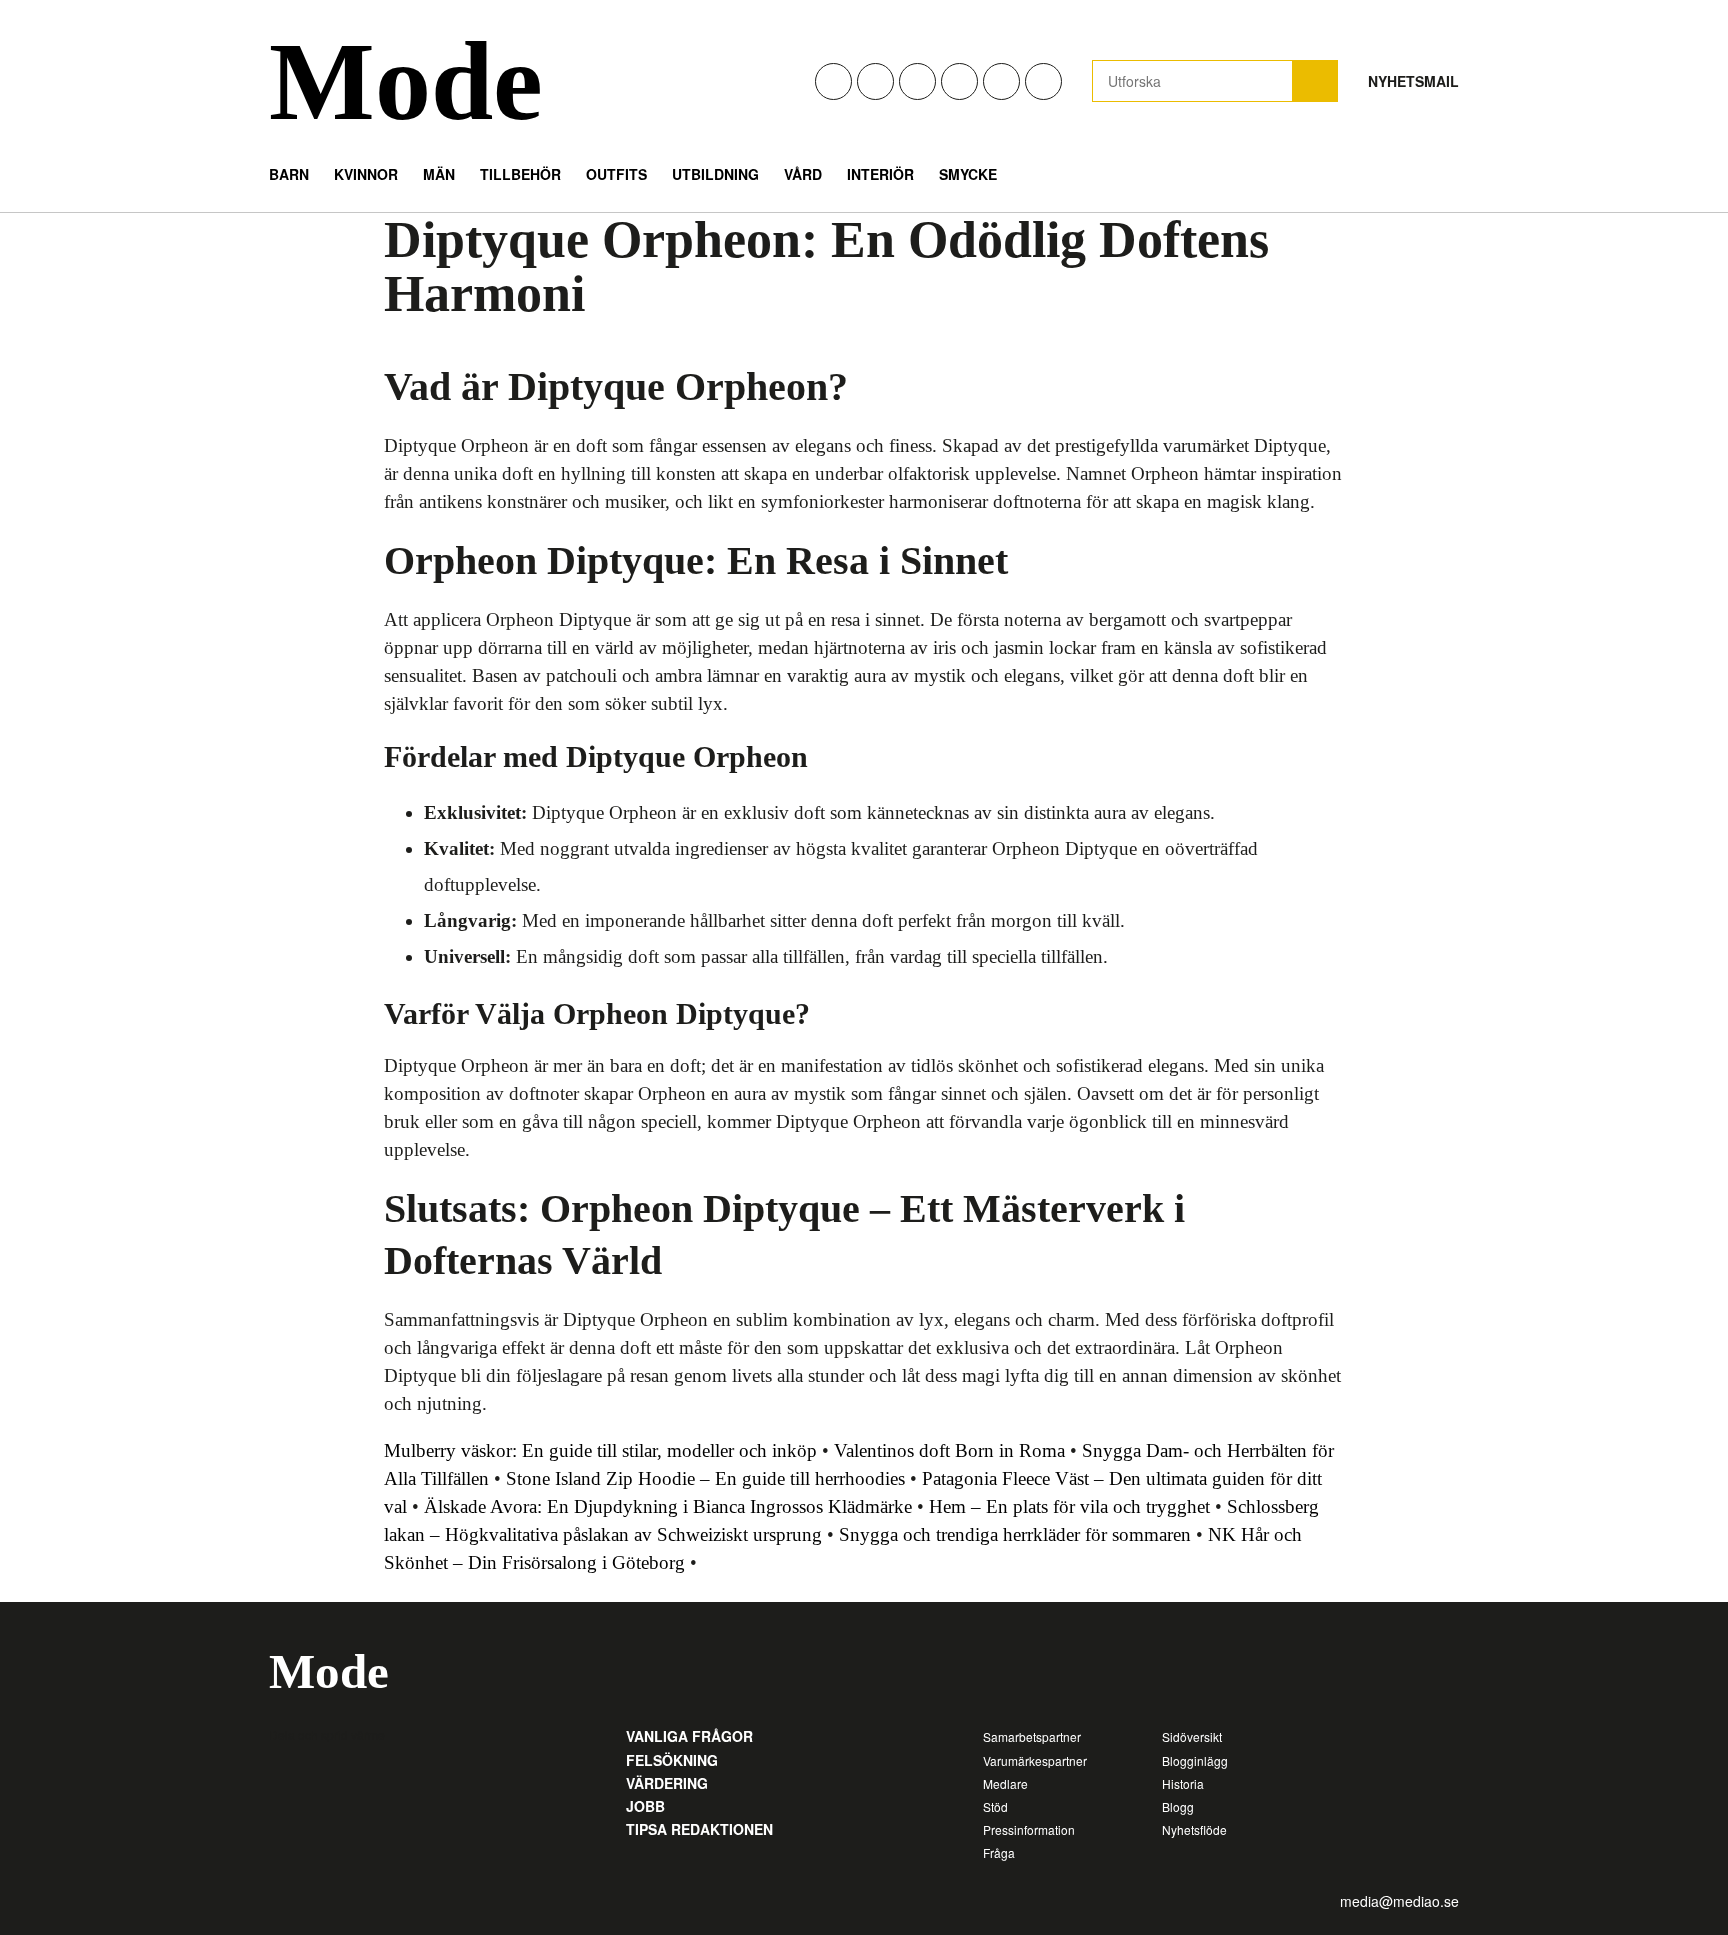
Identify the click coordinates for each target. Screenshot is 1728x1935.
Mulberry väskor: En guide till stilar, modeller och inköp (600, 1450)
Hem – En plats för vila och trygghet (1069, 1506)
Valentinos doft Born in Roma (949, 1450)
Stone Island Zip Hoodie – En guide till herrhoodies (705, 1478)
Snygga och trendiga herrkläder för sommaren (1015, 1534)
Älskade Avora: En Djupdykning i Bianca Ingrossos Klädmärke (668, 1506)
